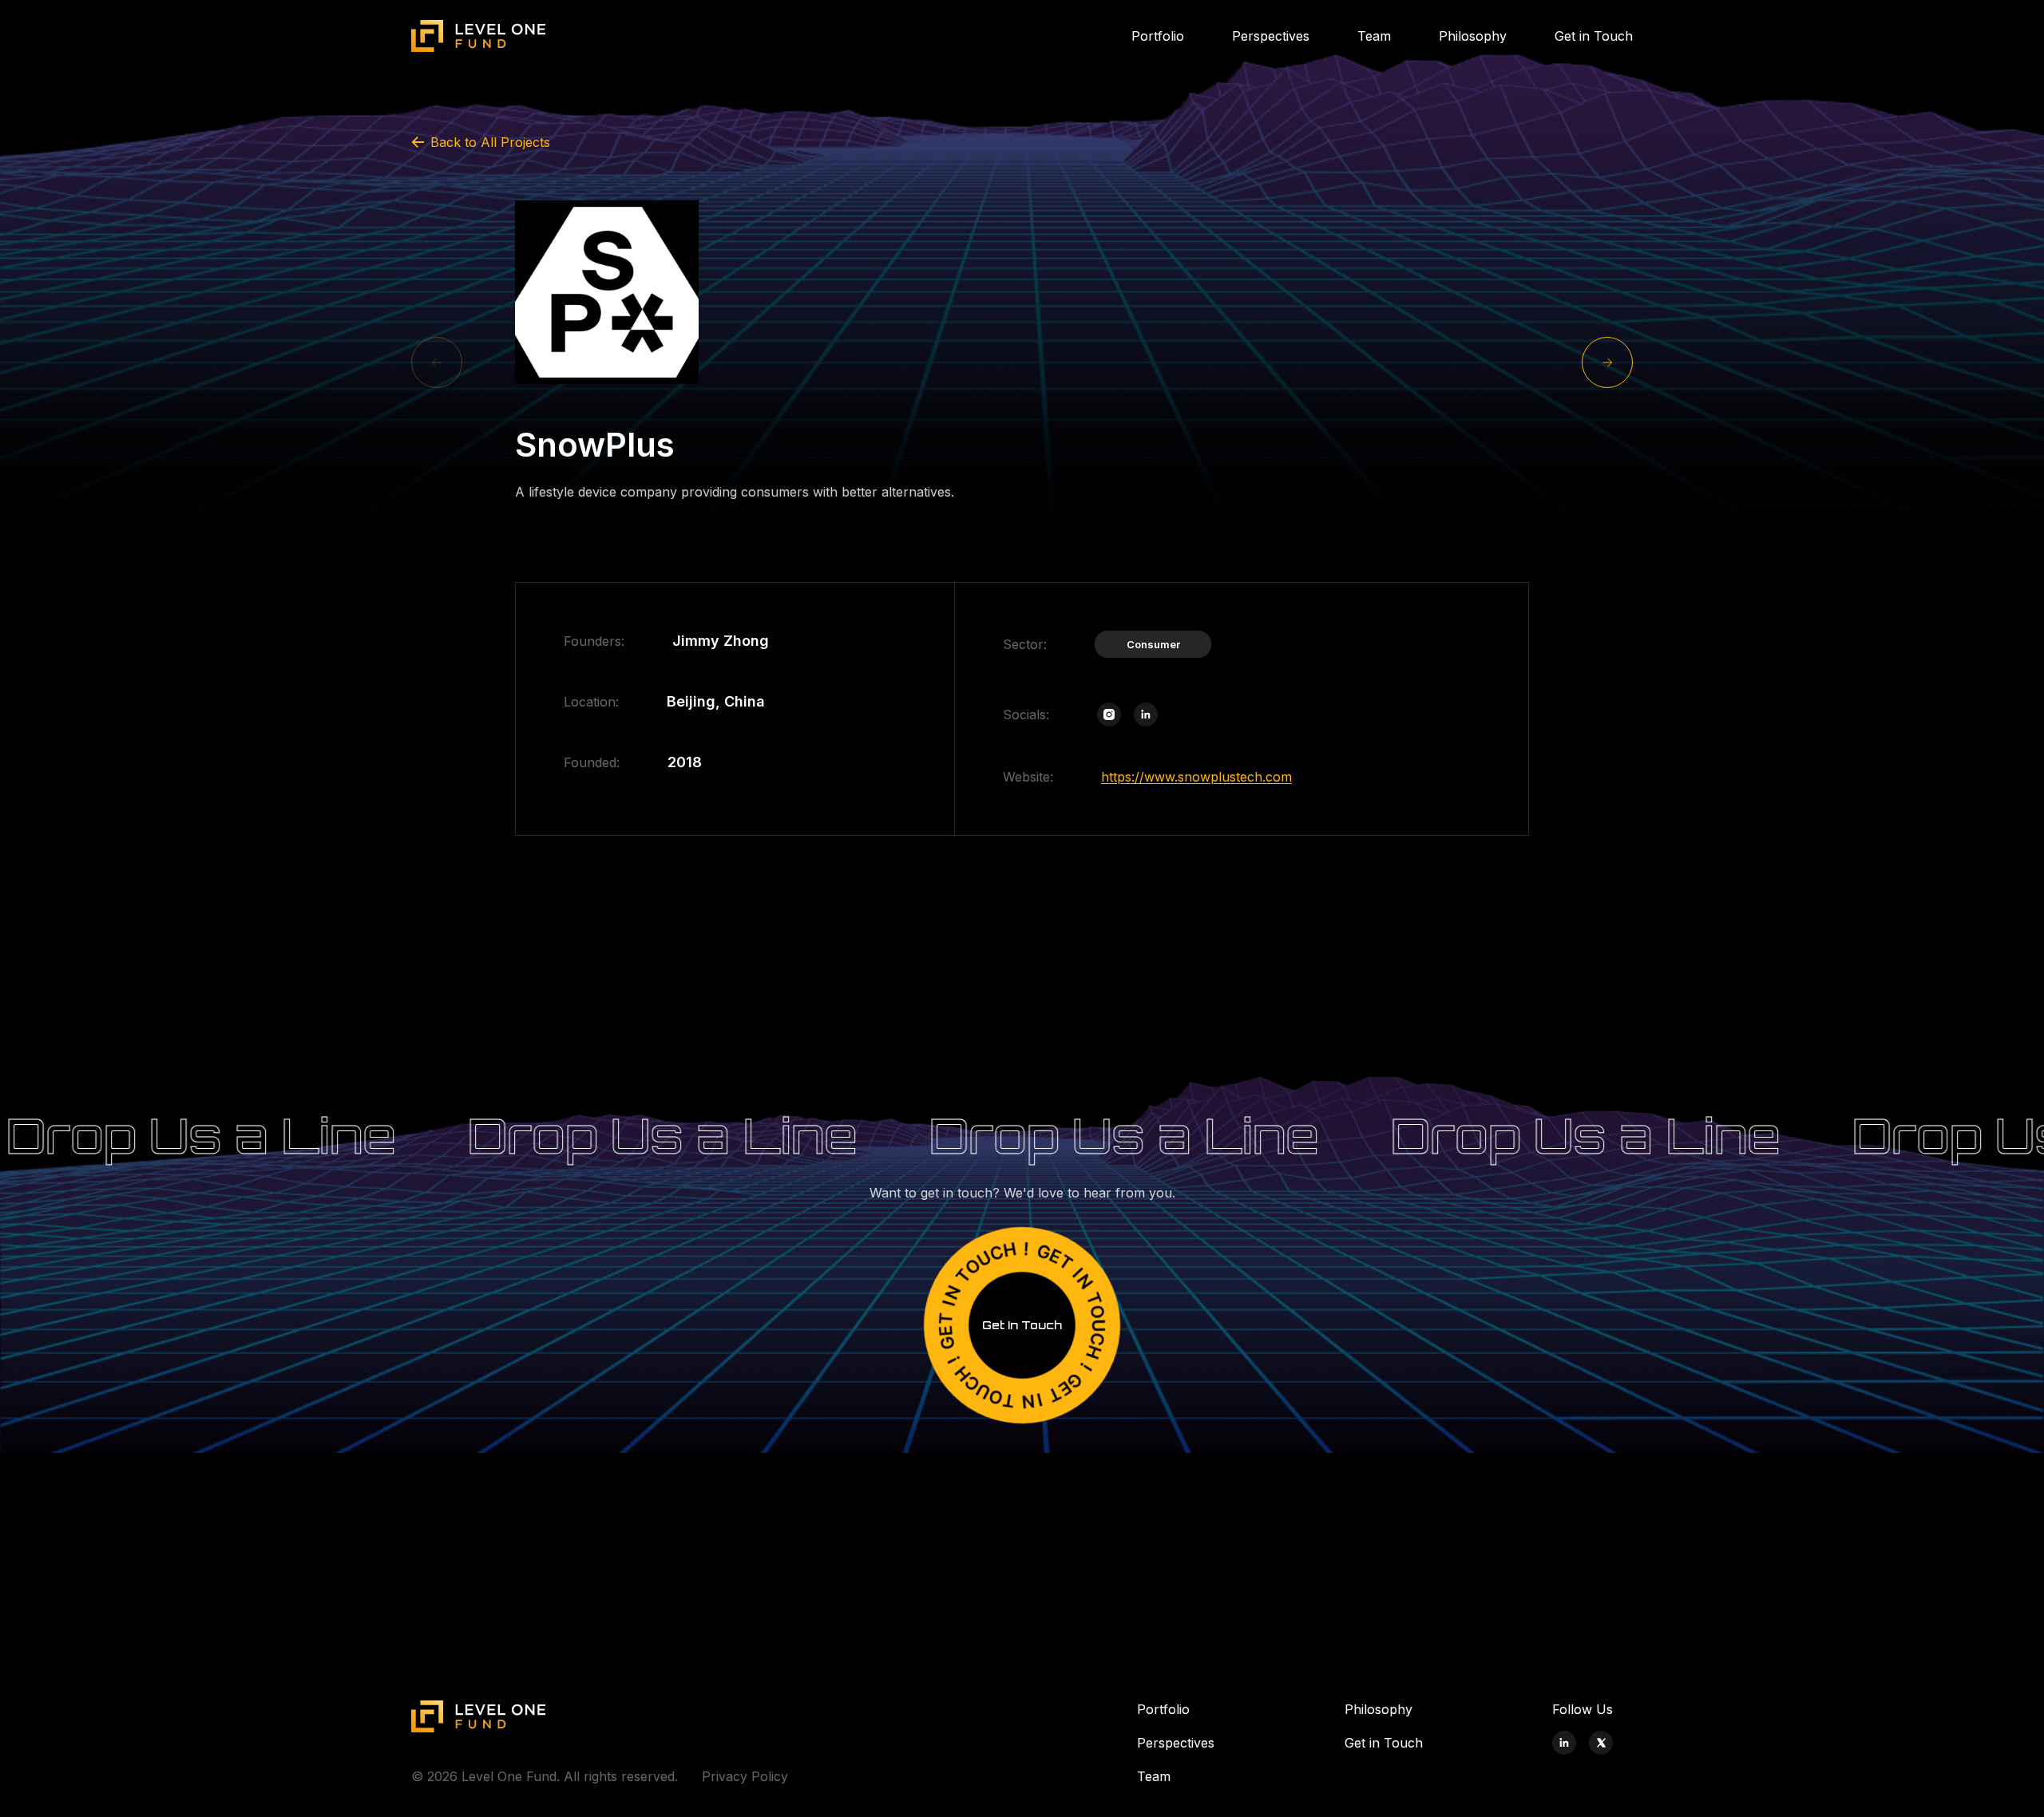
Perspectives (1271, 36)
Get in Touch (1594, 36)
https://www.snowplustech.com (1196, 777)
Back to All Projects (490, 142)
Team (1374, 36)
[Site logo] (479, 36)
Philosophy (1473, 36)
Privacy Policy (745, 1776)
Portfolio (1158, 36)
